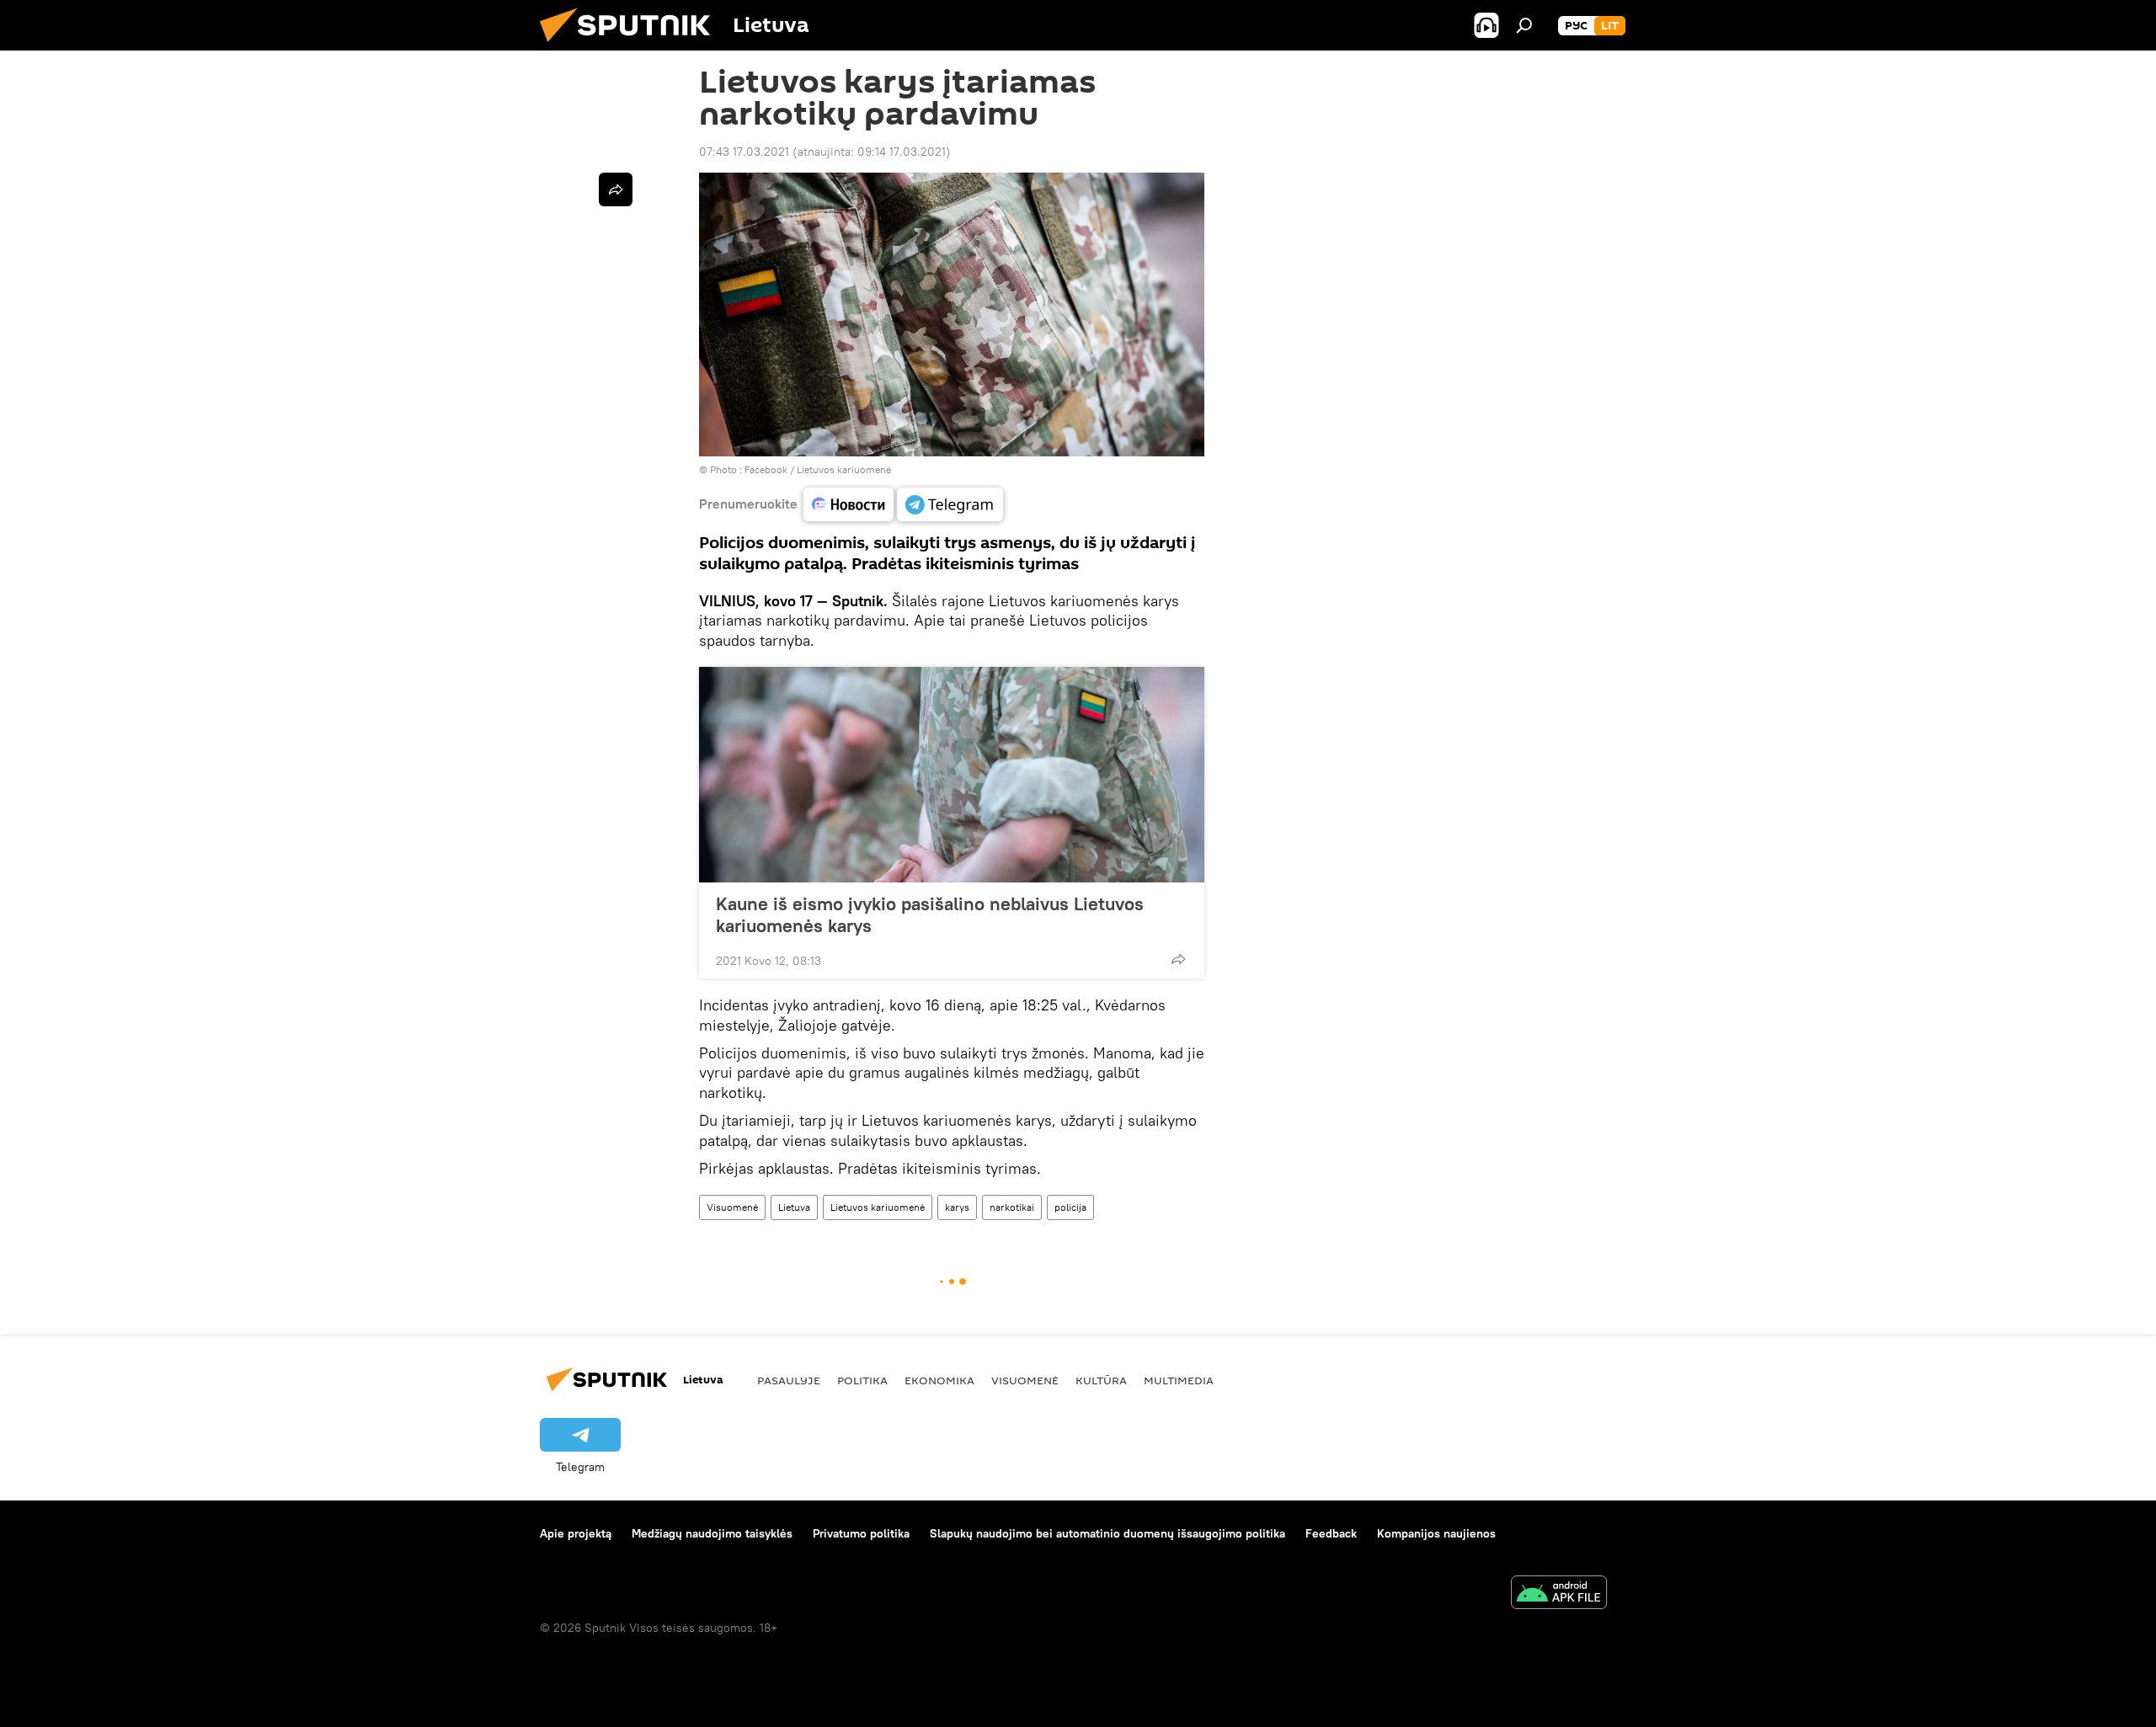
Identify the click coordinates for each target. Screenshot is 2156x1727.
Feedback (1331, 1533)
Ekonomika (939, 1380)
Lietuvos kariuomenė (878, 1207)
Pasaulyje (789, 1380)
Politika (862, 1380)
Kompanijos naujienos (1436, 1533)
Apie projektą (576, 1533)
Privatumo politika (861, 1533)
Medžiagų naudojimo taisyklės (712, 1533)
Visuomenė (732, 1207)
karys (957, 1207)
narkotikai (1012, 1207)
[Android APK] (1559, 1594)
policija (1070, 1207)
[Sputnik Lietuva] (632, 46)
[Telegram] (950, 504)
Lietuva (794, 1207)
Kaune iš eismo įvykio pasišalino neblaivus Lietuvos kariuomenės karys (930, 914)
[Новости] (849, 504)
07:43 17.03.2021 (744, 152)
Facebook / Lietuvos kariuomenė (818, 469)
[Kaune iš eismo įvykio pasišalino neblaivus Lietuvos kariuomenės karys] (952, 775)
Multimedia (1179, 1380)
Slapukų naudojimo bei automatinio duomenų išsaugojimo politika (1107, 1533)
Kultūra (1101, 1380)
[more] (1178, 959)
